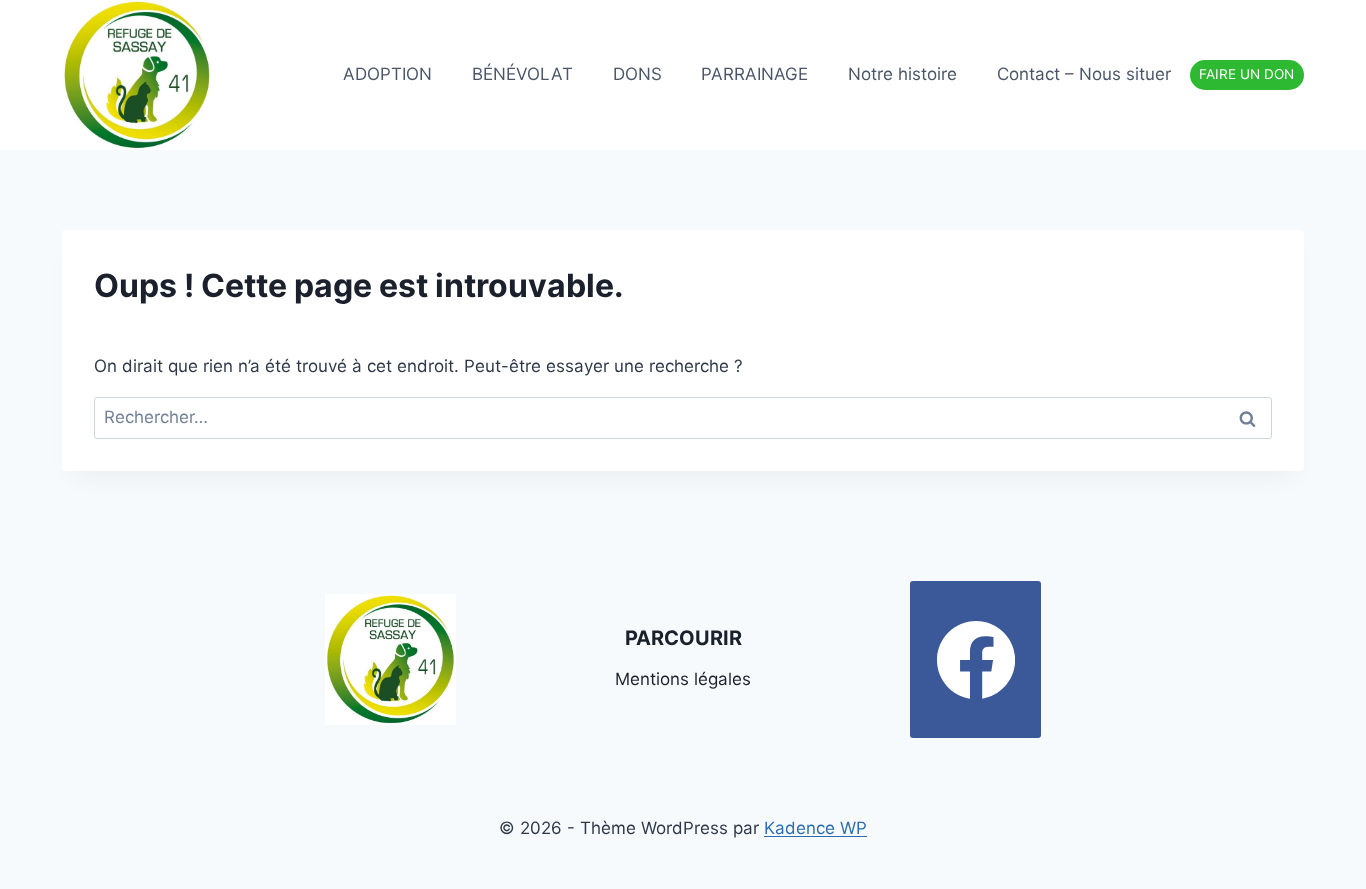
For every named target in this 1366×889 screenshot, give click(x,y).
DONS (637, 74)
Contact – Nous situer (1084, 74)
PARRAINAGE (754, 74)
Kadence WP (815, 828)
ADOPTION (387, 74)
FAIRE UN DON (1246, 74)
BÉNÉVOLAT (522, 74)
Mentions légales (683, 679)
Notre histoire (902, 74)
